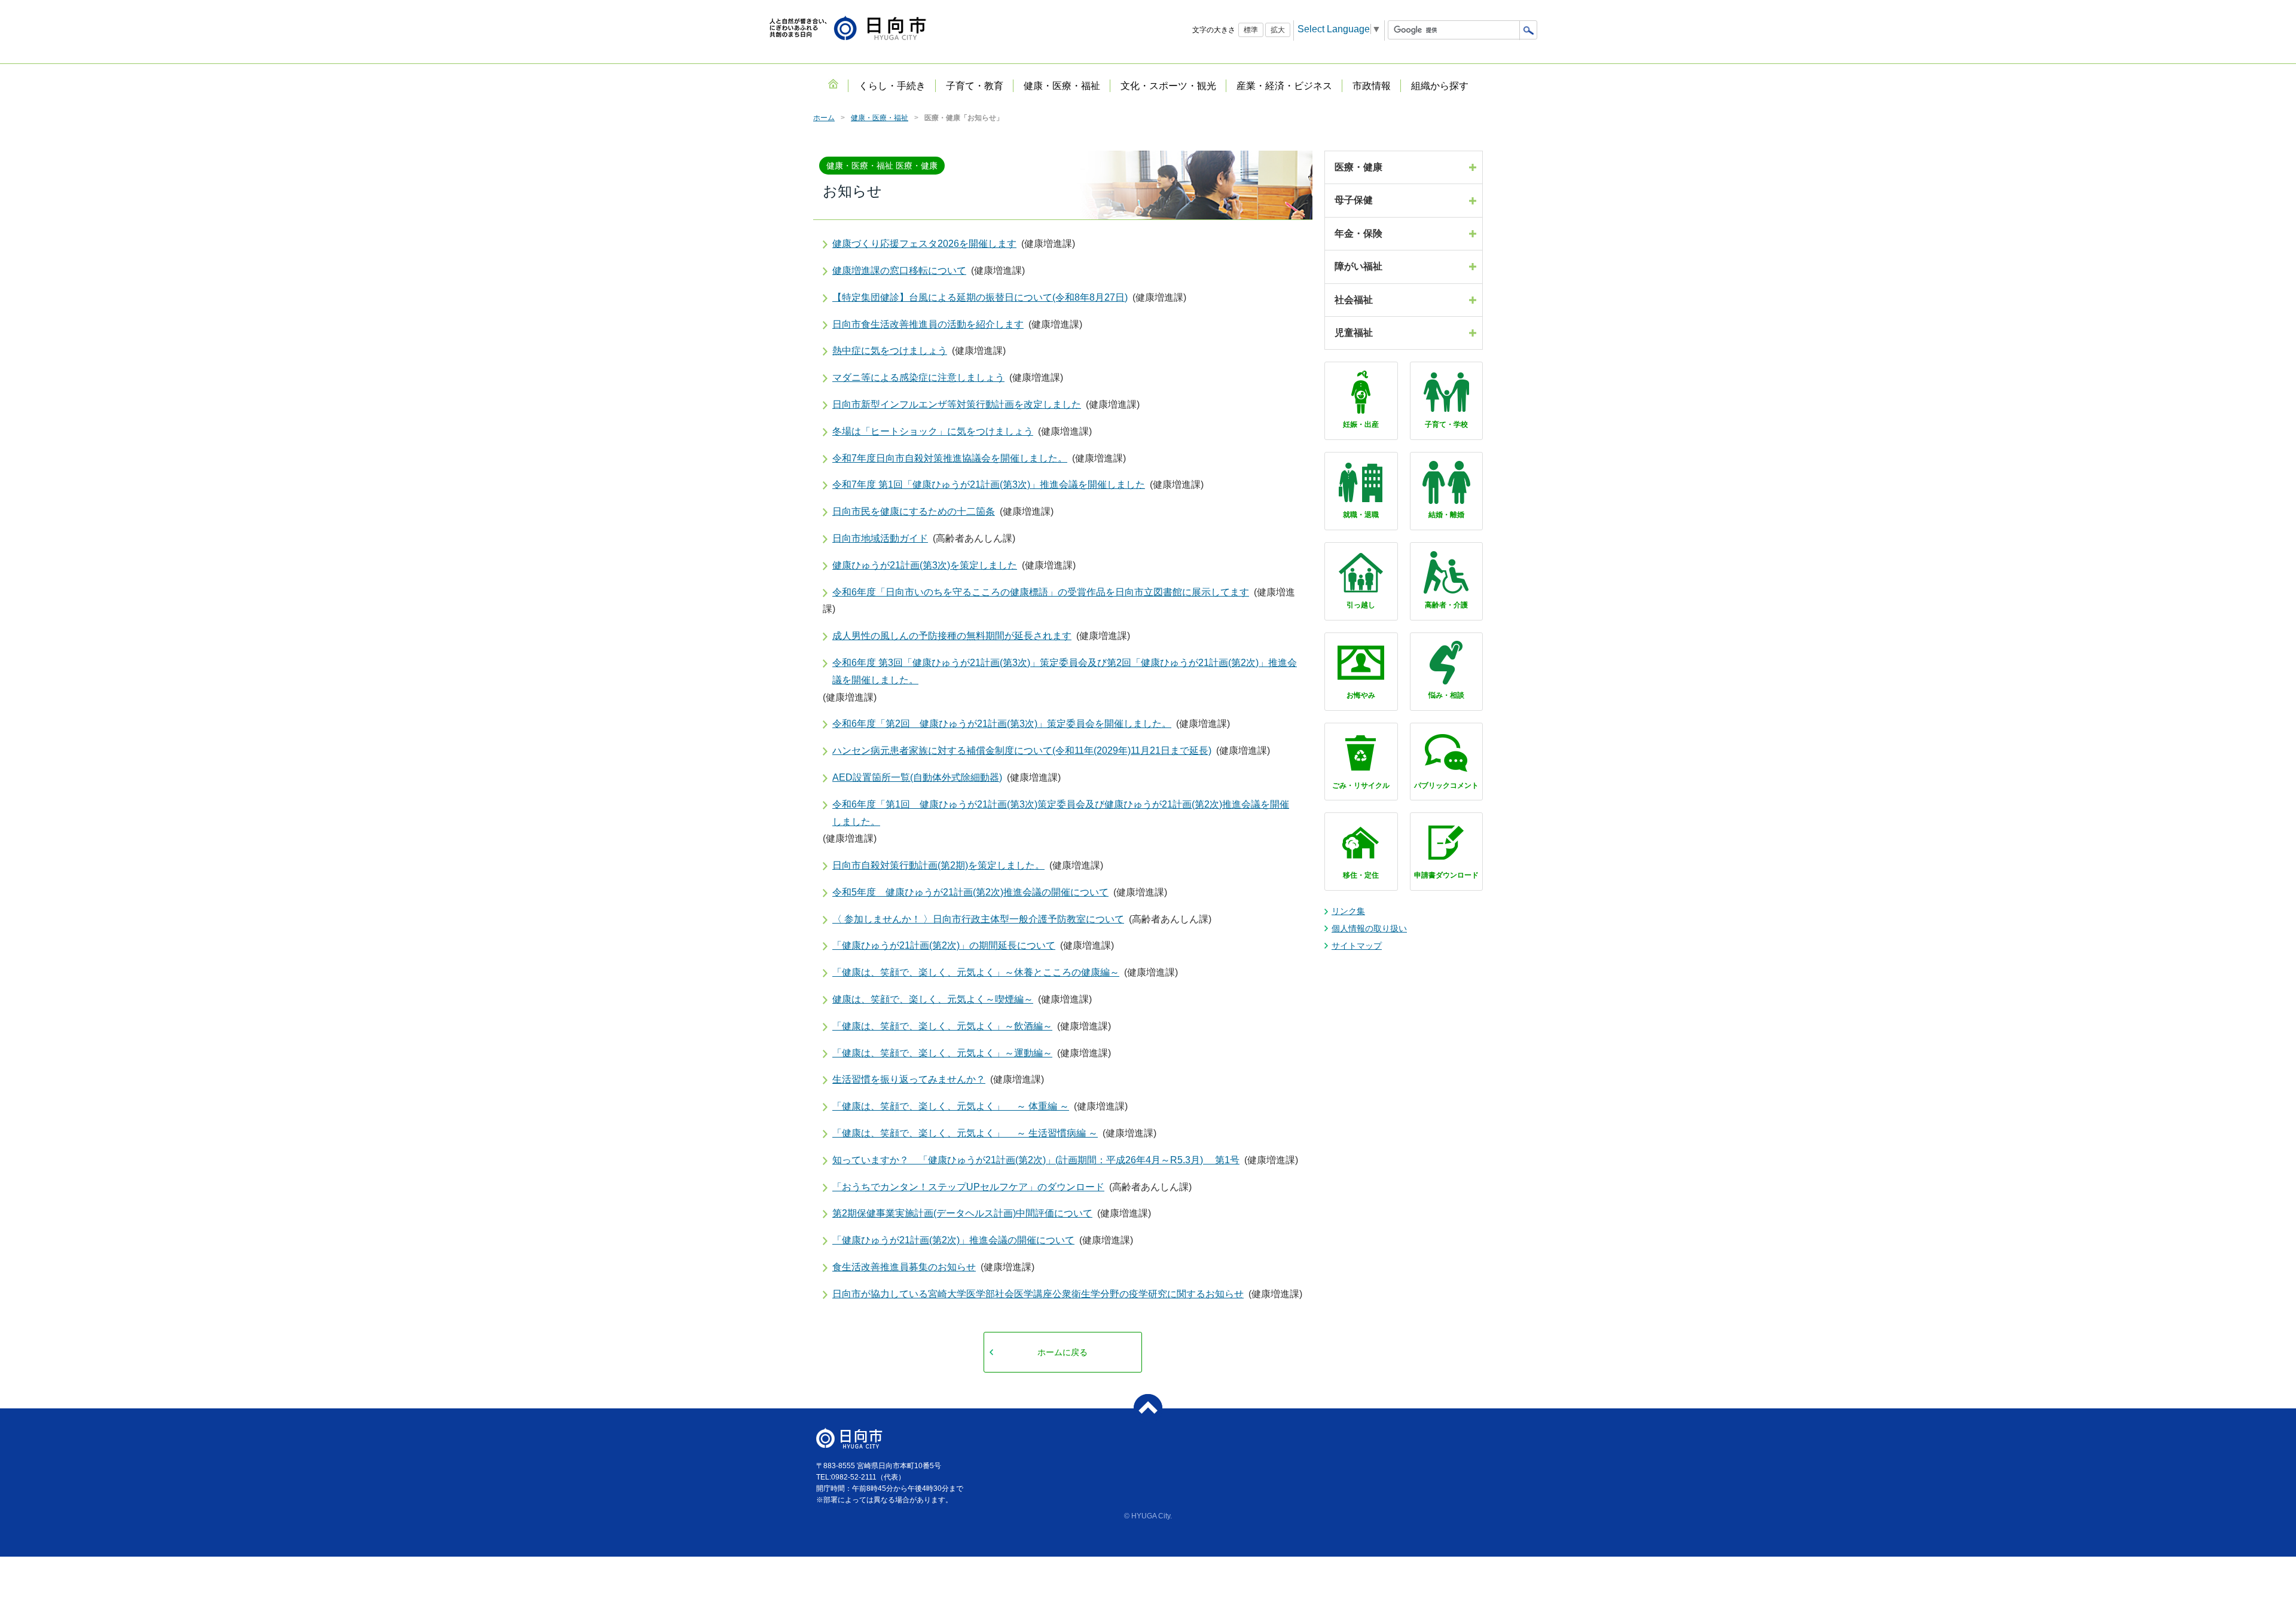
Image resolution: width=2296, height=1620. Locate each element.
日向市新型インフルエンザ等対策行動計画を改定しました (957, 404)
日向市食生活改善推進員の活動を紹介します (928, 324)
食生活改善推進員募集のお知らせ (904, 1267)
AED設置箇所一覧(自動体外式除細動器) (917, 777)
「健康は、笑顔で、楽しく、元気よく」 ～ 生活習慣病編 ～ (965, 1133)
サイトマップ (1357, 946)
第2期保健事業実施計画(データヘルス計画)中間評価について (962, 1213)
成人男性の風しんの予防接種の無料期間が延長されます (952, 636)
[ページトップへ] (1148, 1408)
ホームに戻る (1062, 1352)
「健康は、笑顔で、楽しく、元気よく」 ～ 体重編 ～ (951, 1106)
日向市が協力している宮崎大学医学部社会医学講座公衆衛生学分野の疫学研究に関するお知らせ (1038, 1294)
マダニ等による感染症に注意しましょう (918, 378)
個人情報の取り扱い (1369, 928)
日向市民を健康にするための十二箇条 (914, 511)
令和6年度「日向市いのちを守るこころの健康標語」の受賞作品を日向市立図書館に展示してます (1041, 592)
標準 (1251, 30)
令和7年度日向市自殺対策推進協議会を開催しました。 (950, 458)
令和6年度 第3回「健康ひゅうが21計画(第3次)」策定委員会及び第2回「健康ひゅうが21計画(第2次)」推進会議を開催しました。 (1065, 671)
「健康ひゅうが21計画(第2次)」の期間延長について (944, 945)
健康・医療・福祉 (880, 118)
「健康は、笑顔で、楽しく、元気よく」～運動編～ (942, 1053)
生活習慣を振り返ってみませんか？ (909, 1079)
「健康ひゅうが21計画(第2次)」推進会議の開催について (953, 1240)
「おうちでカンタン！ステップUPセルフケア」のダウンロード (968, 1187)
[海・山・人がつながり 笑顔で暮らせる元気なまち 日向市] (848, 29)
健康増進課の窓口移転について (899, 270)
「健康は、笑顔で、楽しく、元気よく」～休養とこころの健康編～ (976, 972)
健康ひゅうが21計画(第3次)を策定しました (925, 565)
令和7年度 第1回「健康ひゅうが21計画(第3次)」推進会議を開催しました (989, 485)
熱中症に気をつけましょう (890, 351)
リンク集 (1348, 911)
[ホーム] (833, 84)
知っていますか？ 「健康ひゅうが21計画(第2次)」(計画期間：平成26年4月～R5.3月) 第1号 (1036, 1160)
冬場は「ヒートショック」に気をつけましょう (933, 431)
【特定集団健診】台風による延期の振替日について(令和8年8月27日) (980, 297)
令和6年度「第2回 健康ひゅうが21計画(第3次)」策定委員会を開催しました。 (1002, 724)
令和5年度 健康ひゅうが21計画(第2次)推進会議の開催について (970, 892)
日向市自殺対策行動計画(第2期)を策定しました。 (938, 865)
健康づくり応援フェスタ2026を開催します (924, 244)
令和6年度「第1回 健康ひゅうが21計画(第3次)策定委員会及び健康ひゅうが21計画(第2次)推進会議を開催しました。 (1061, 813)
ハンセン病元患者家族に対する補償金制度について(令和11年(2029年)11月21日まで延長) (1022, 751)
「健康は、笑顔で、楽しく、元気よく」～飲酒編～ (942, 1026)
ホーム (824, 118)
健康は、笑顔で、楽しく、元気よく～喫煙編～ (933, 999)
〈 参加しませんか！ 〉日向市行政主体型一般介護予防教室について (978, 919)
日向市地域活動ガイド (880, 538)
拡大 (1278, 30)
